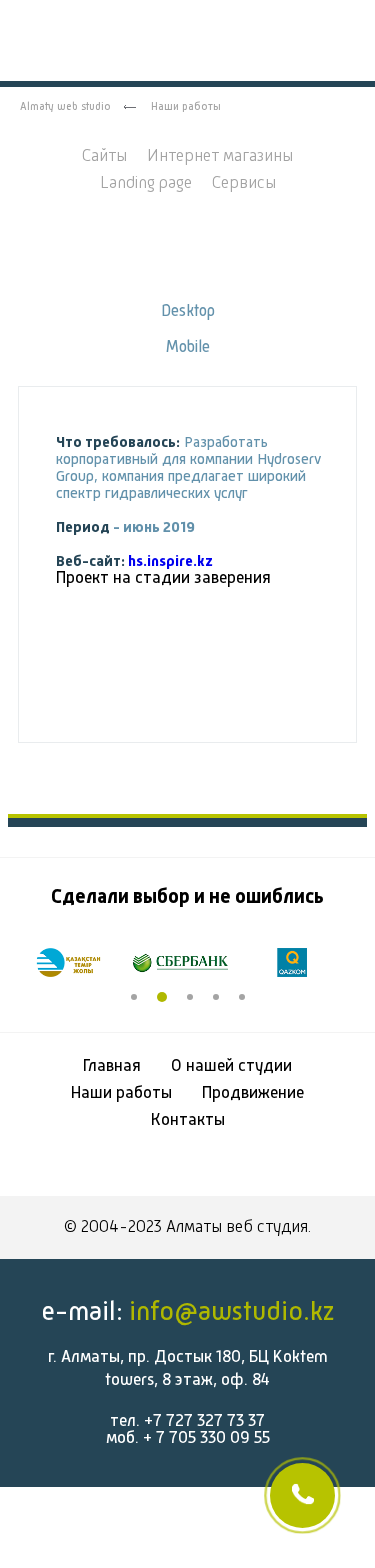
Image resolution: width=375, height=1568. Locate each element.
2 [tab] (162, 997)
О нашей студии (231, 1066)
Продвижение (253, 1093)
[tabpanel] (76, 962)
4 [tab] (216, 997)
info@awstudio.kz (232, 1312)
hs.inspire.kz (170, 562)
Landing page (146, 183)
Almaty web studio (65, 107)
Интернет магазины (220, 156)
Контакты (188, 1120)
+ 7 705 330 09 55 (206, 1438)
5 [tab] (242, 997)
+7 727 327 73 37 (204, 1421)
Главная (112, 1066)
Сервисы (244, 183)
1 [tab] (134, 997)
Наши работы (121, 1093)
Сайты (104, 156)
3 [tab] (190, 997)
